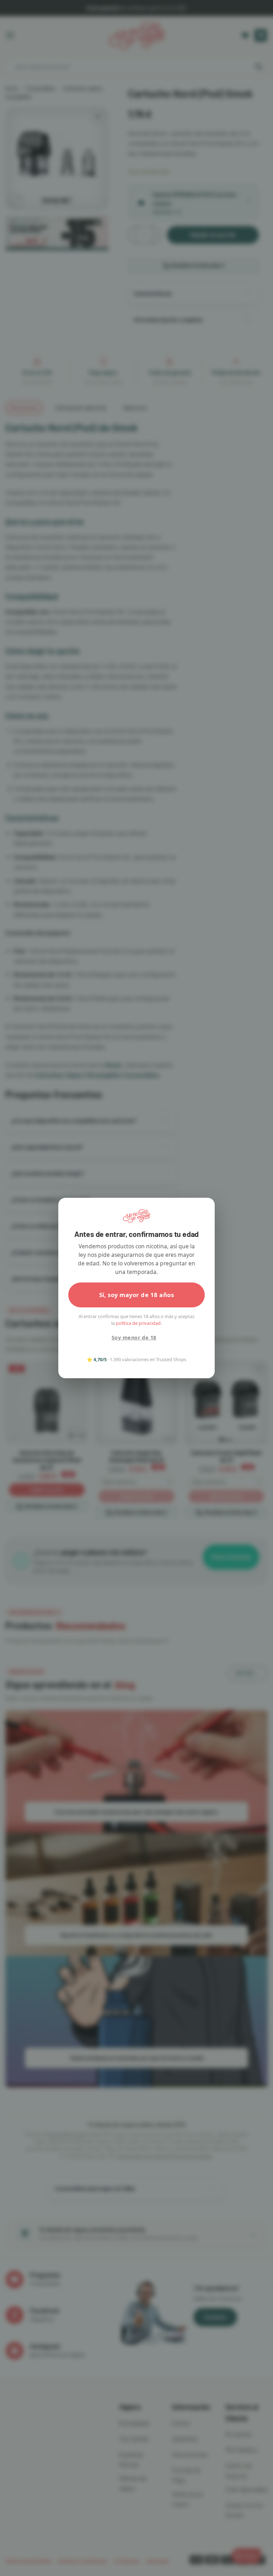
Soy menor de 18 (134, 1337)
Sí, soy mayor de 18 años (137, 1295)
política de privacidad (138, 1323)
